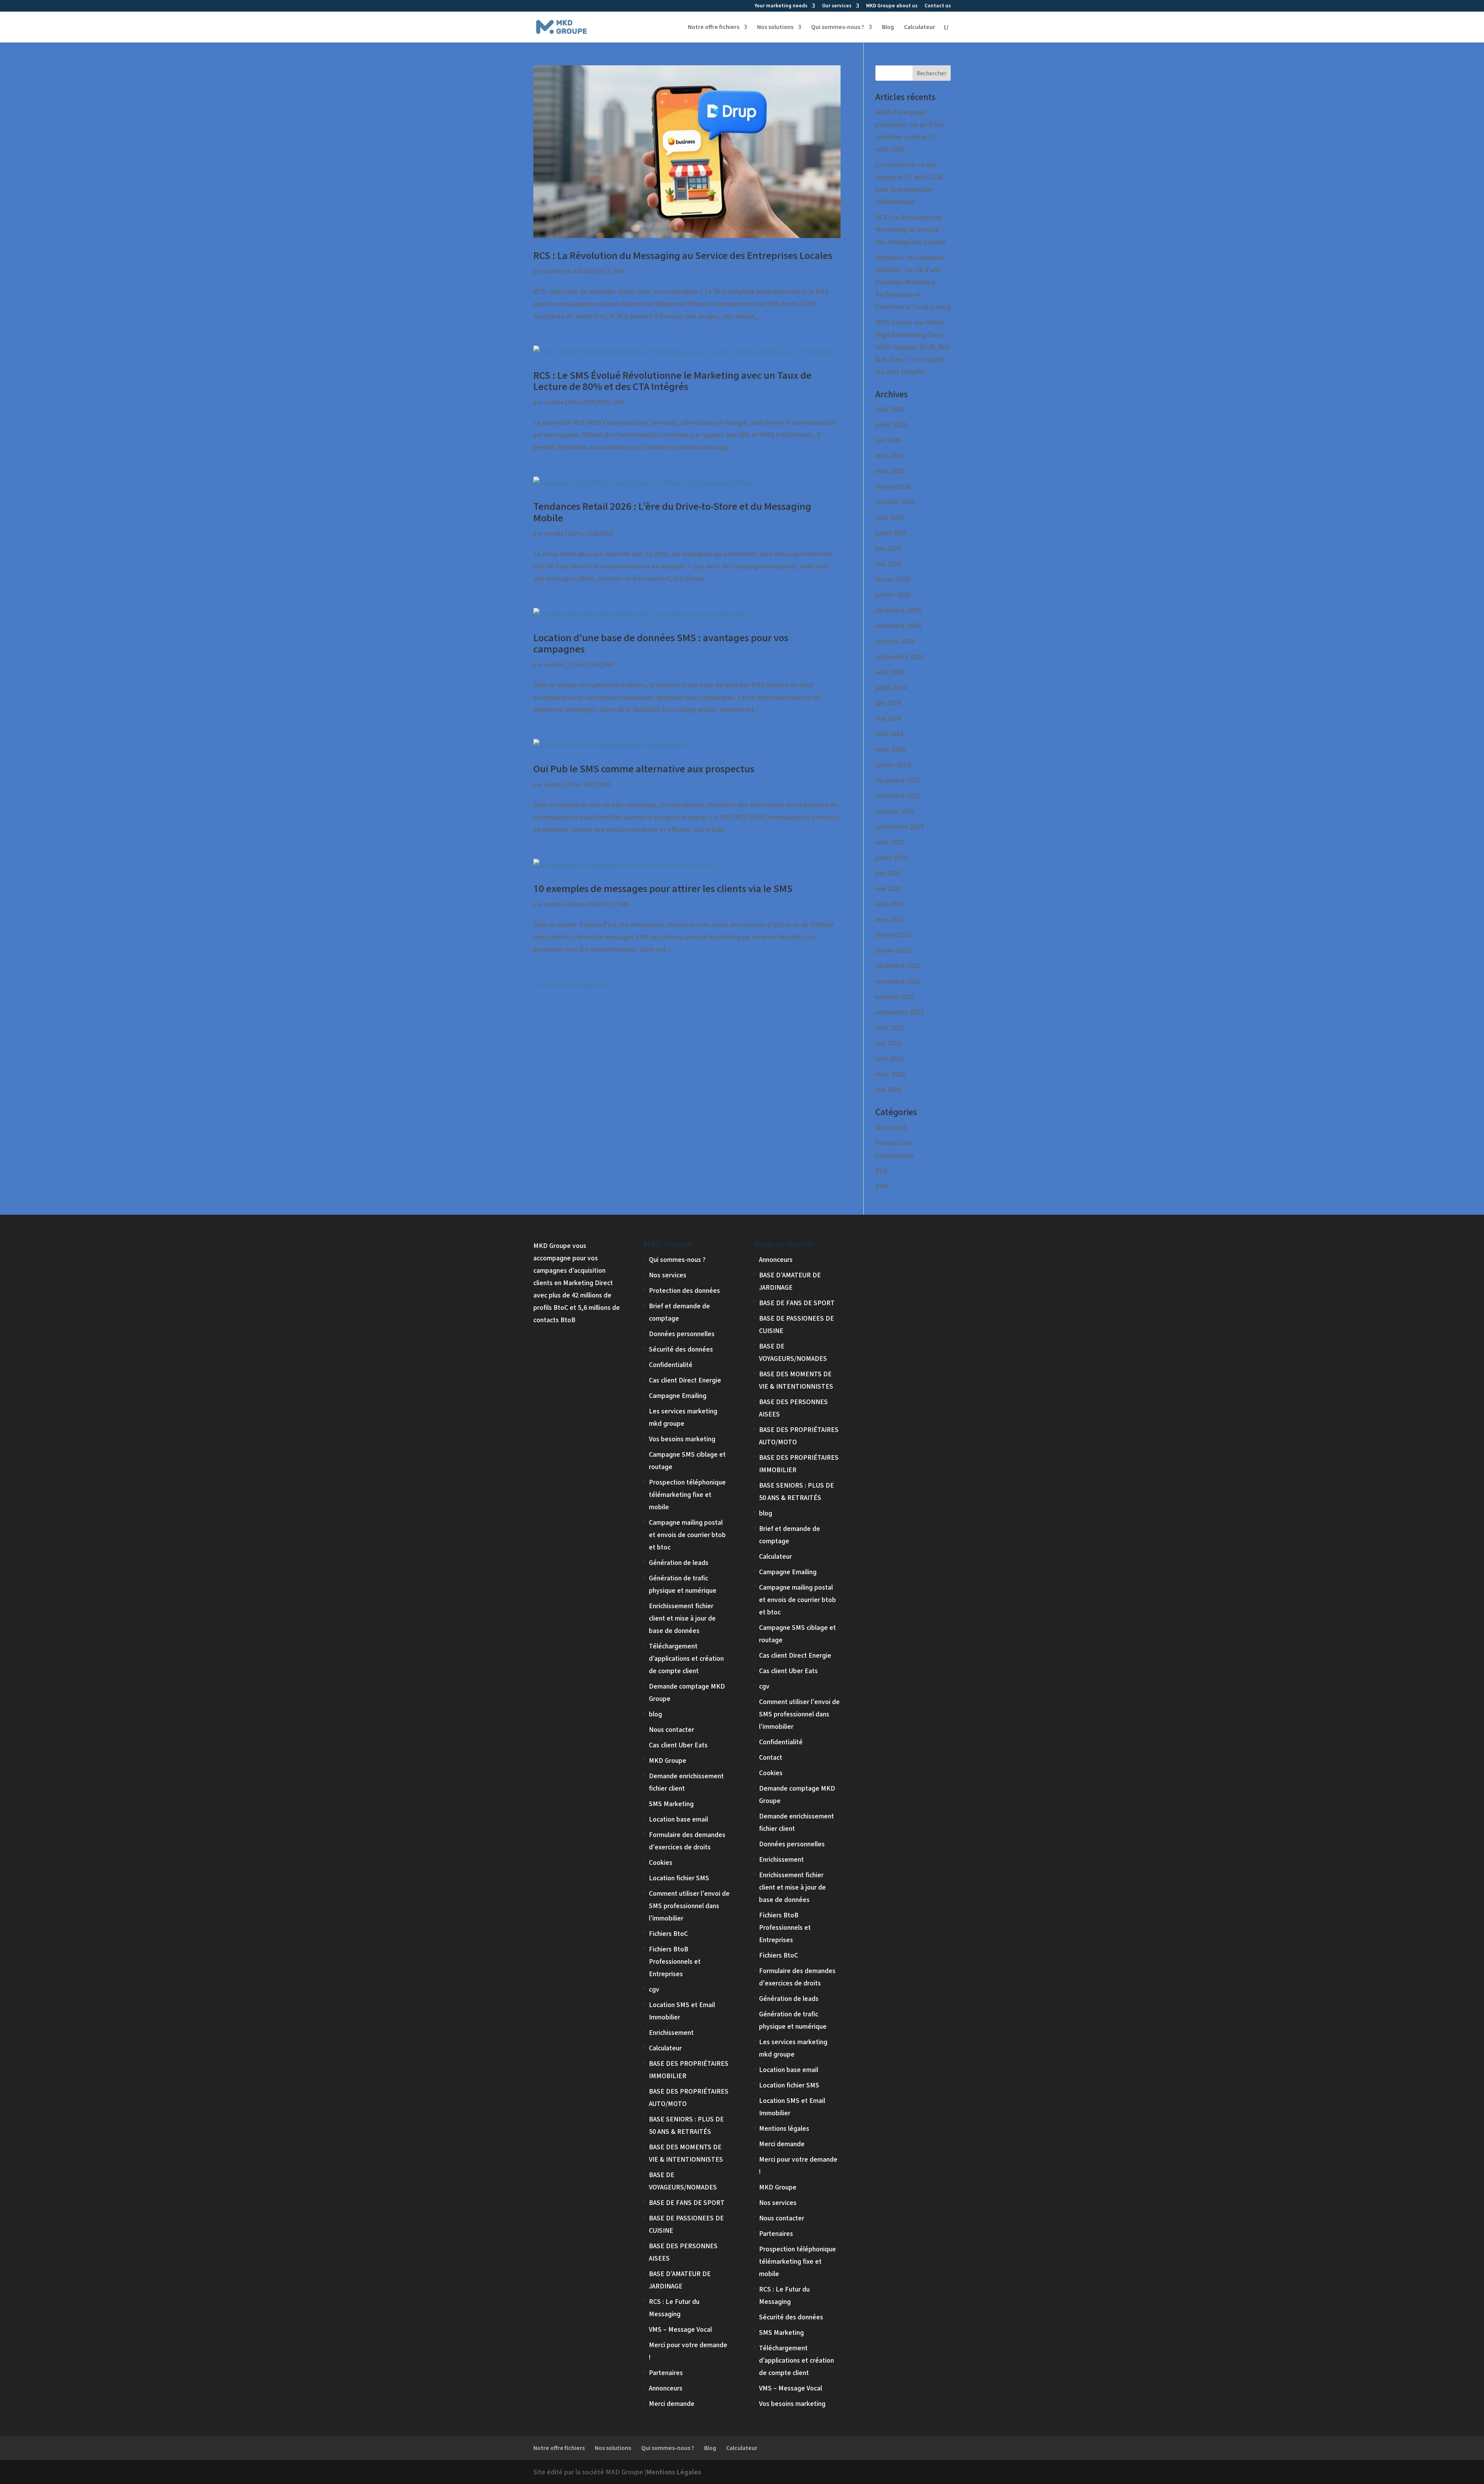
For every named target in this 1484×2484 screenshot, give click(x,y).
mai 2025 (888, 564)
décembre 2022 (898, 966)
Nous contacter (671, 1729)
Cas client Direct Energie (685, 1380)
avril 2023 (889, 904)
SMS (619, 271)
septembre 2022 (899, 1012)
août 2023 (890, 842)
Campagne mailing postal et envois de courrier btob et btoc (687, 1535)
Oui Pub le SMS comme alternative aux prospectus (644, 769)
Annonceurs (666, 2388)
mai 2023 (888, 888)
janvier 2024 (893, 765)
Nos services (668, 1275)
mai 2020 (888, 1089)
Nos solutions (775, 27)
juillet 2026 (891, 425)
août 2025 (890, 517)
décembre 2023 (898, 780)
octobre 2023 (895, 811)
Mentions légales (784, 2128)
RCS (605, 271)
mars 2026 (890, 471)
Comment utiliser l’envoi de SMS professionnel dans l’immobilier (689, 1906)
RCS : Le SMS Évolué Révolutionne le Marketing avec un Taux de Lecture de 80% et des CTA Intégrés (672, 381)
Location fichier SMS (679, 1878)
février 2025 (893, 579)
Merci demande (672, 2403)
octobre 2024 (895, 641)
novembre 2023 (898, 796)
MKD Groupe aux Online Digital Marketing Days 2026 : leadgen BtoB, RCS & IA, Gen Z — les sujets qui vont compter (913, 347)
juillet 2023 (891, 857)
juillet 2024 (891, 687)
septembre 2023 (899, 827)
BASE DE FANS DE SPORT (687, 2202)
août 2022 (890, 1027)
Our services (837, 6)
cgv (654, 1989)
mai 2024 (888, 718)
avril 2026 (889, 455)
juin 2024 (888, 703)
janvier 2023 (893, 950)
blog (655, 1714)
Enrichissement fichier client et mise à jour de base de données (682, 1618)
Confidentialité (671, 1365)
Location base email (678, 1819)
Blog (888, 27)
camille (554, 271)
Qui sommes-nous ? (838, 27)
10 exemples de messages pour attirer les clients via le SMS (663, 888)
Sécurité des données (681, 1349)
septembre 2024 (899, 656)
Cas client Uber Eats (678, 1745)
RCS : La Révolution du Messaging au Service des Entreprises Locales (683, 255)
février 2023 (893, 935)
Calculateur (920, 27)
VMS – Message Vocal (680, 2329)
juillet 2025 (891, 533)
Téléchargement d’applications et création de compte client (686, 1658)
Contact (771, 1757)
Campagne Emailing (678, 1395)
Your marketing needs (781, 6)
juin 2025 (888, 548)
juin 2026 (888, 440)
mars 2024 (890, 749)
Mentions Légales (674, 2472)
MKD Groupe (668, 1760)
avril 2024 (889, 734)
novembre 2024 (898, 626)
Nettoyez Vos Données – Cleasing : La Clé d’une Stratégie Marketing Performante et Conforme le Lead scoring (913, 282)
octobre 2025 (895, 502)
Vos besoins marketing (682, 1439)
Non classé (891, 1127)
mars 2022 (890, 1074)
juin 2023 (888, 873)
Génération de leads (679, 1562)
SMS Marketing (671, 1804)
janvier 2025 (893, 595)
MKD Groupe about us (892, 6)
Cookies (661, 1862)
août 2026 (890, 409)
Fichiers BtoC (668, 1933)
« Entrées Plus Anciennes (570, 985)
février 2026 (893, 486)
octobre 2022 (895, 997)
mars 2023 (890, 919)
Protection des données (684, 1290)
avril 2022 (889, 1058)
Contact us (938, 6)
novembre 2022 (898, 981)
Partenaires (666, 2372)
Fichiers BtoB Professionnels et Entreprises (675, 1961)
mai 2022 (888, 1043)
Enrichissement (671, 2032)
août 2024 (890, 672)
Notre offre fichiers (714, 27)
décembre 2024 (898, 610)
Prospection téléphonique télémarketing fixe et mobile (687, 1494)
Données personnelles (682, 1334)
